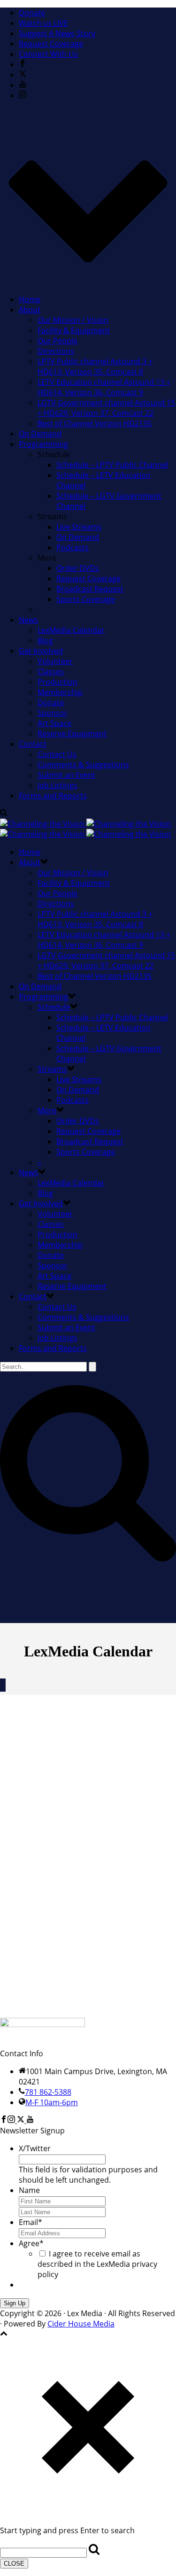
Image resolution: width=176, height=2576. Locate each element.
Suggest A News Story (57, 33)
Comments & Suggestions (83, 765)
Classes (51, 671)
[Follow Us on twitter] (21, 2120)
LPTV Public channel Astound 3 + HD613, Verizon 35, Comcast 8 (95, 367)
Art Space (54, 723)
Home (30, 299)
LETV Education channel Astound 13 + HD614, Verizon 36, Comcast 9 (104, 387)
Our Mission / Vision (73, 320)
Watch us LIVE (43, 23)
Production (57, 682)
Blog (45, 640)
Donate (32, 13)
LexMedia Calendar (71, 630)
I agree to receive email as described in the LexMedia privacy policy (97, 2264)
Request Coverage (51, 44)
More (47, 1110)
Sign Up (15, 2303)
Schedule (54, 1007)
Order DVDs (78, 568)
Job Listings (57, 785)
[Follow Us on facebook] (4, 2120)
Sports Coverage (86, 599)
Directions (56, 351)
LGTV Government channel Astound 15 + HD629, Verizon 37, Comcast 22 (106, 408)
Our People (57, 341)
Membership (60, 692)
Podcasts (73, 547)
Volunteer (55, 661)
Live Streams (79, 527)
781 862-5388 (48, 2092)
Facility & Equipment (74, 330)
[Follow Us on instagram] (11, 2120)
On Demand (40, 434)
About (30, 310)
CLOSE (14, 2564)
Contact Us (57, 754)
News (28, 620)
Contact (33, 744)
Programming (43, 444)
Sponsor (53, 713)
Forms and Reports (53, 796)
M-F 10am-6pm (52, 2102)
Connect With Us (48, 54)
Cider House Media (81, 2324)
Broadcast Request (90, 589)
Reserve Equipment (72, 734)
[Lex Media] (85, 829)
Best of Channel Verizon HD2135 (95, 423)
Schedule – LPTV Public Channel (112, 465)
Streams (52, 1069)
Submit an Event (66, 775)
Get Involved (41, 651)
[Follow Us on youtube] (30, 2120)
